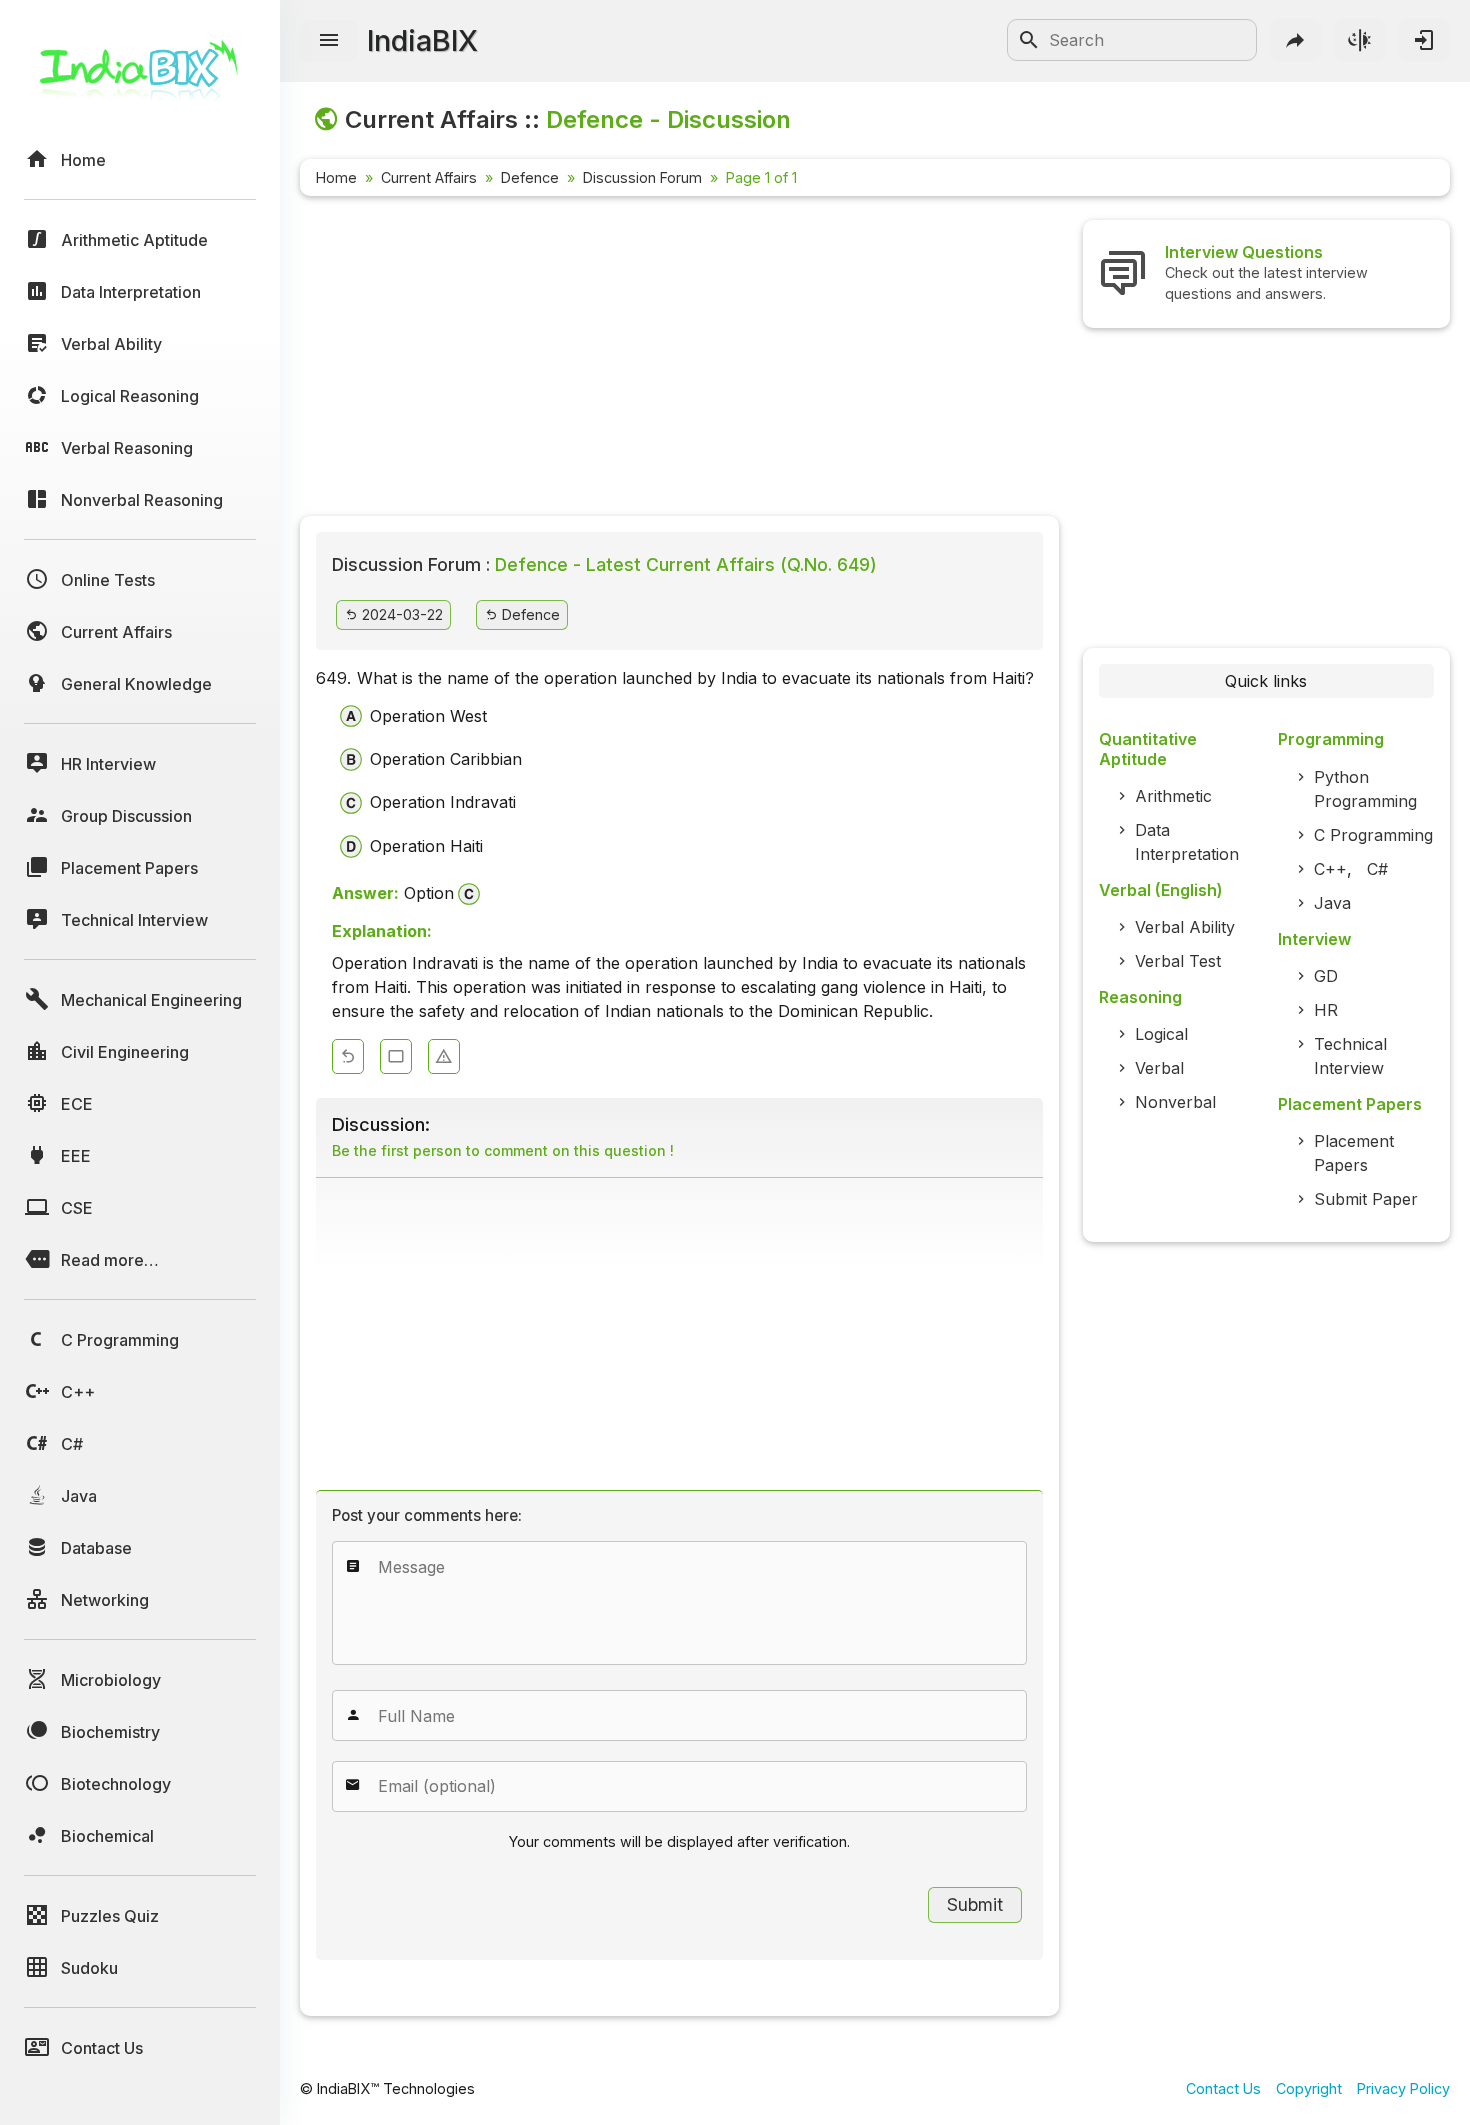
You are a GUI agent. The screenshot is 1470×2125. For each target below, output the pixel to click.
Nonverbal (1175, 1102)
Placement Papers (1354, 1153)
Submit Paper (1366, 1199)
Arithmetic (1173, 796)
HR (1326, 1010)
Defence (530, 177)
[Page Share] (1296, 40)
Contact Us (1223, 2088)
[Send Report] (444, 1056)
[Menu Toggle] (329, 41)
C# (1377, 869)
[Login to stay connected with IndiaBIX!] (1424, 40)
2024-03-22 (400, 614)
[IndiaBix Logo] (140, 77)
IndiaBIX (422, 40)
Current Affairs (429, 177)
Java (1332, 903)
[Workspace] (396, 1056)
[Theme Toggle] (1360, 40)
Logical (1161, 1034)
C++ (1330, 869)
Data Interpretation (1187, 842)
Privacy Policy (1403, 2088)
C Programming (1373, 835)
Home (336, 177)
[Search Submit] (1029, 40)
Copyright (1309, 2088)
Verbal (1159, 1068)
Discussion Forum (642, 177)
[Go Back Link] (348, 1056)
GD (1326, 976)
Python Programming (1365, 789)
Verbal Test (1178, 961)
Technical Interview (1350, 1056)
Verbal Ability (1185, 927)
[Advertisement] (679, 360)
